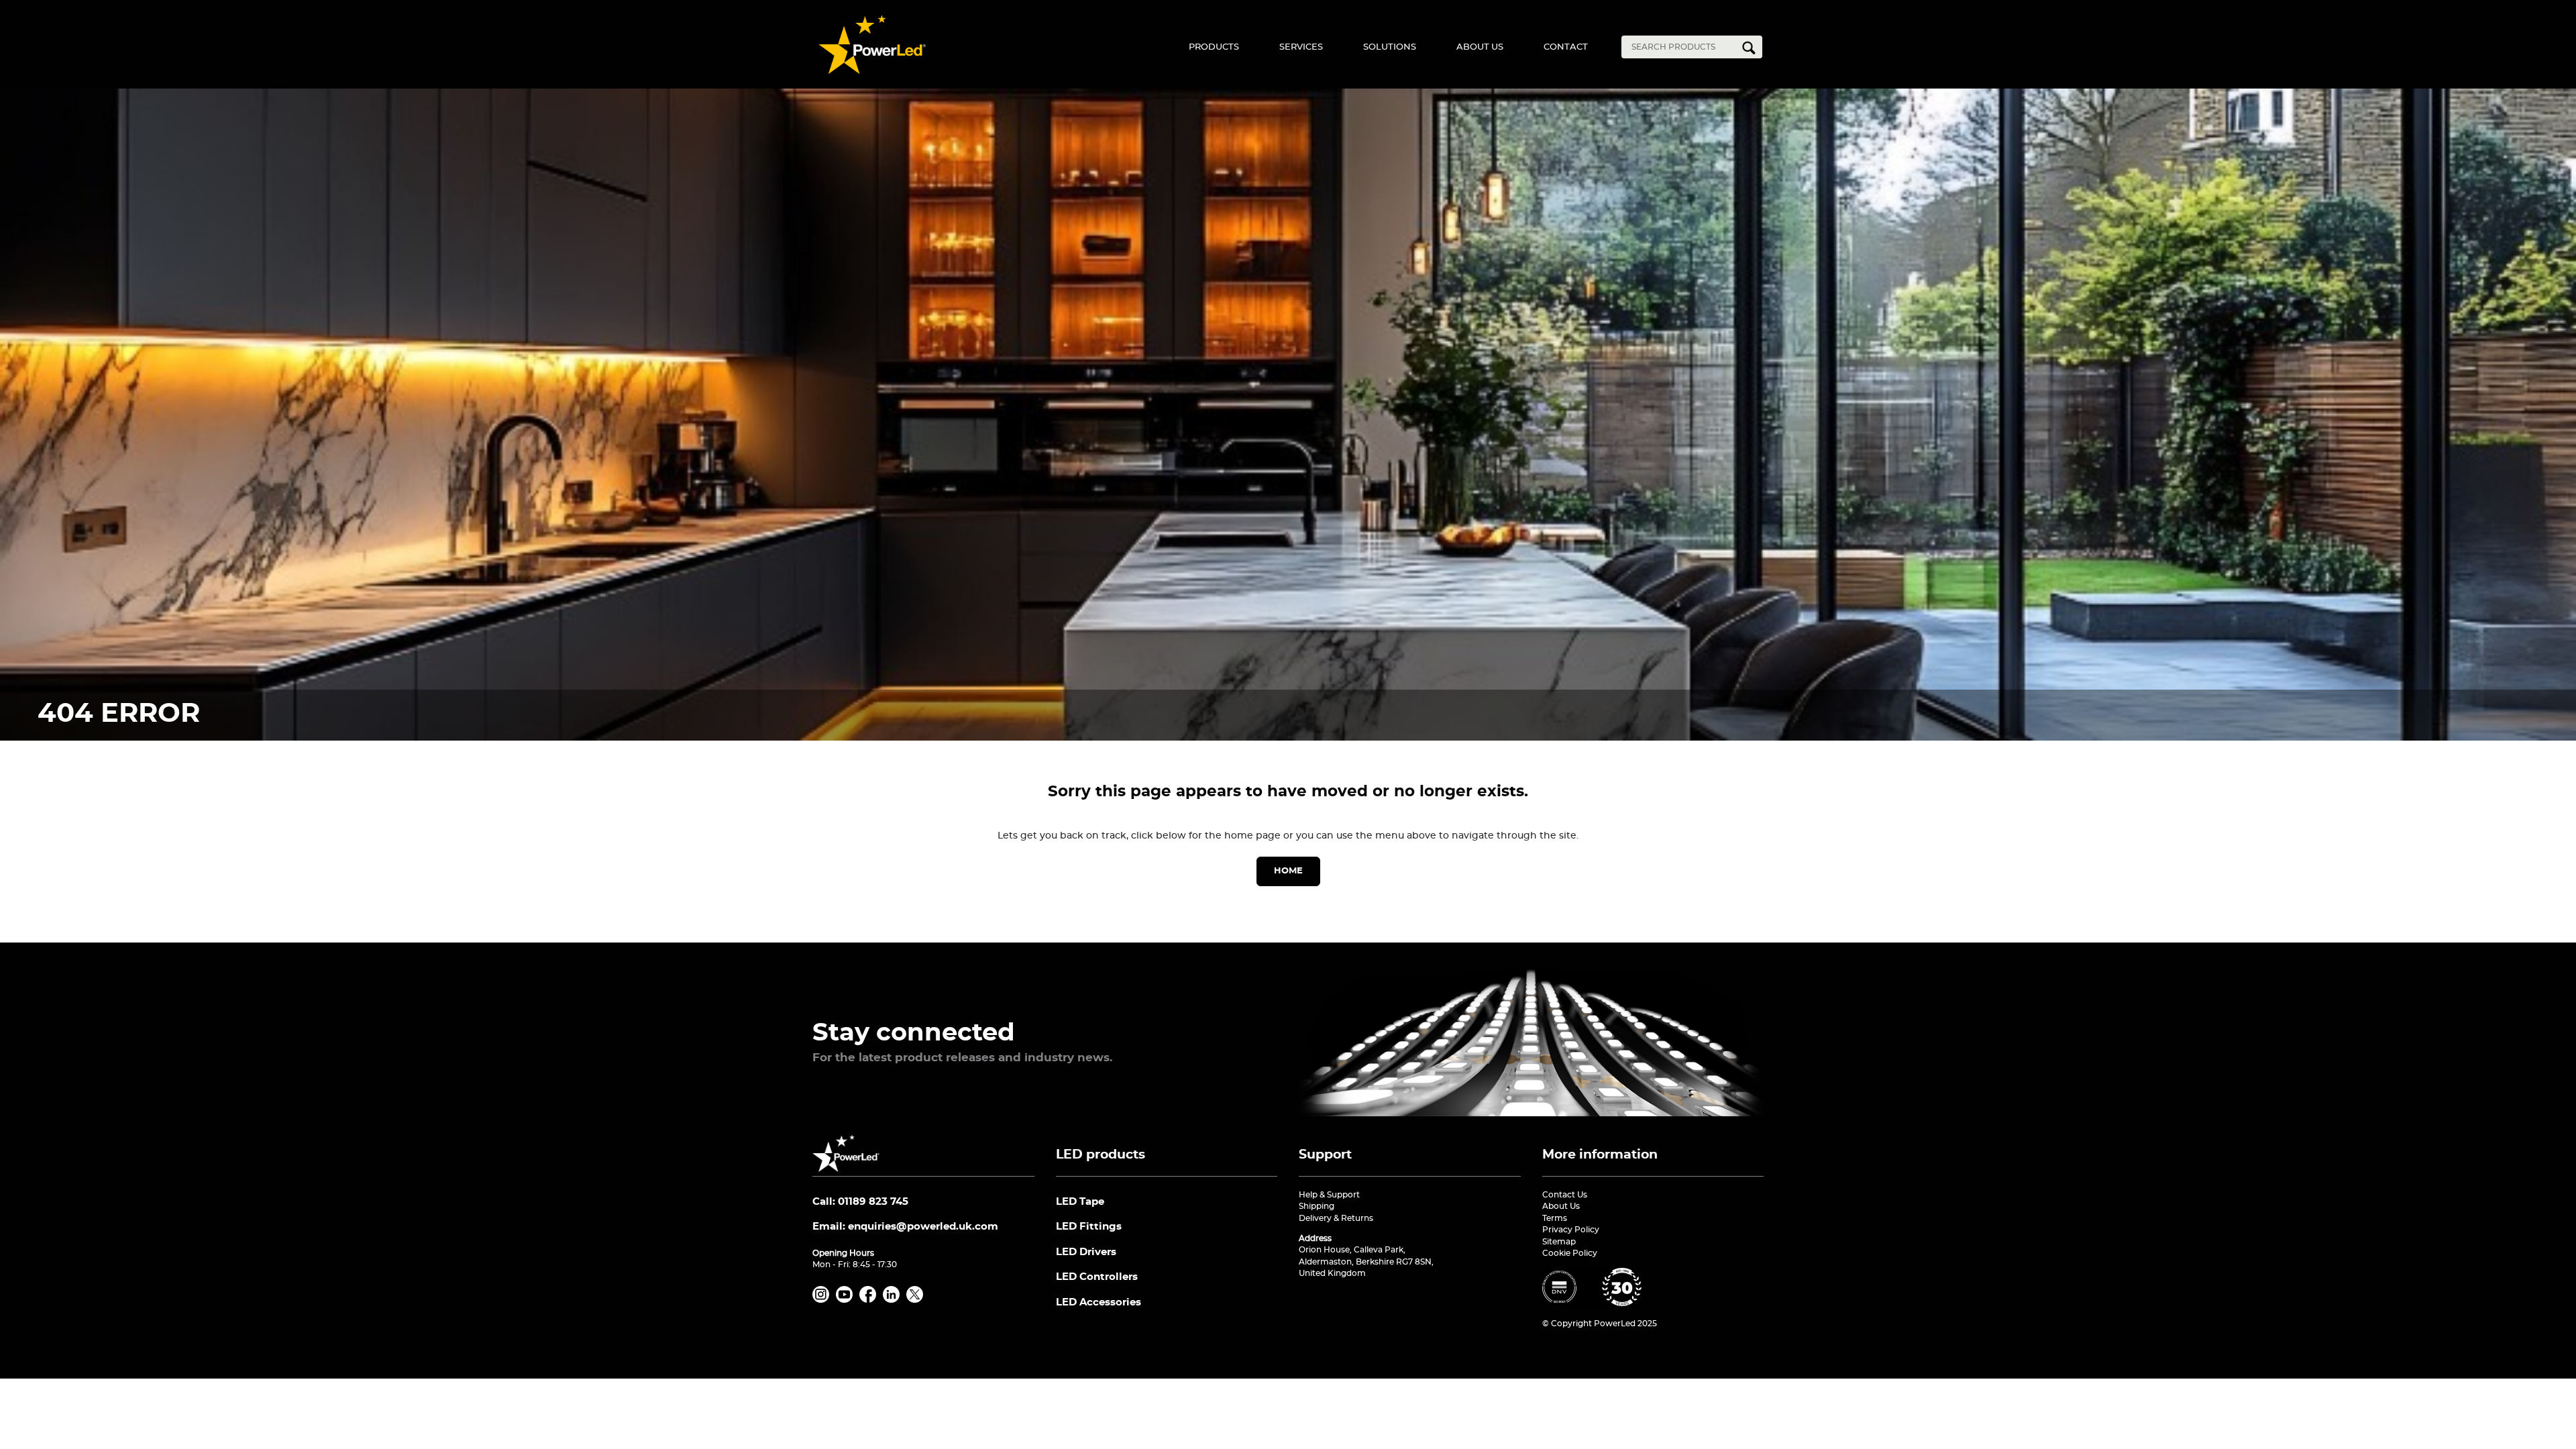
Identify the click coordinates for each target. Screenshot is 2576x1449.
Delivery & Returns (1336, 1218)
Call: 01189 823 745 (860, 1202)
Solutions (1390, 47)
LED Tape (1080, 1202)
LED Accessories (1098, 1302)
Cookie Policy (1570, 1253)
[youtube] (847, 1300)
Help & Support (1329, 1195)
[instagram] (823, 1300)
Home (1288, 871)
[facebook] (870, 1300)
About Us (1480, 47)
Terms (1555, 1218)
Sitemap (1559, 1242)
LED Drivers (1086, 1252)
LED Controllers (1097, 1277)
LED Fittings (1089, 1227)
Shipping (1317, 1206)
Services (1301, 47)
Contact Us (1565, 1195)
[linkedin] (894, 1300)
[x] (917, 1300)
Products (1214, 47)
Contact (1566, 47)
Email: (905, 1227)
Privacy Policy (1571, 1230)
